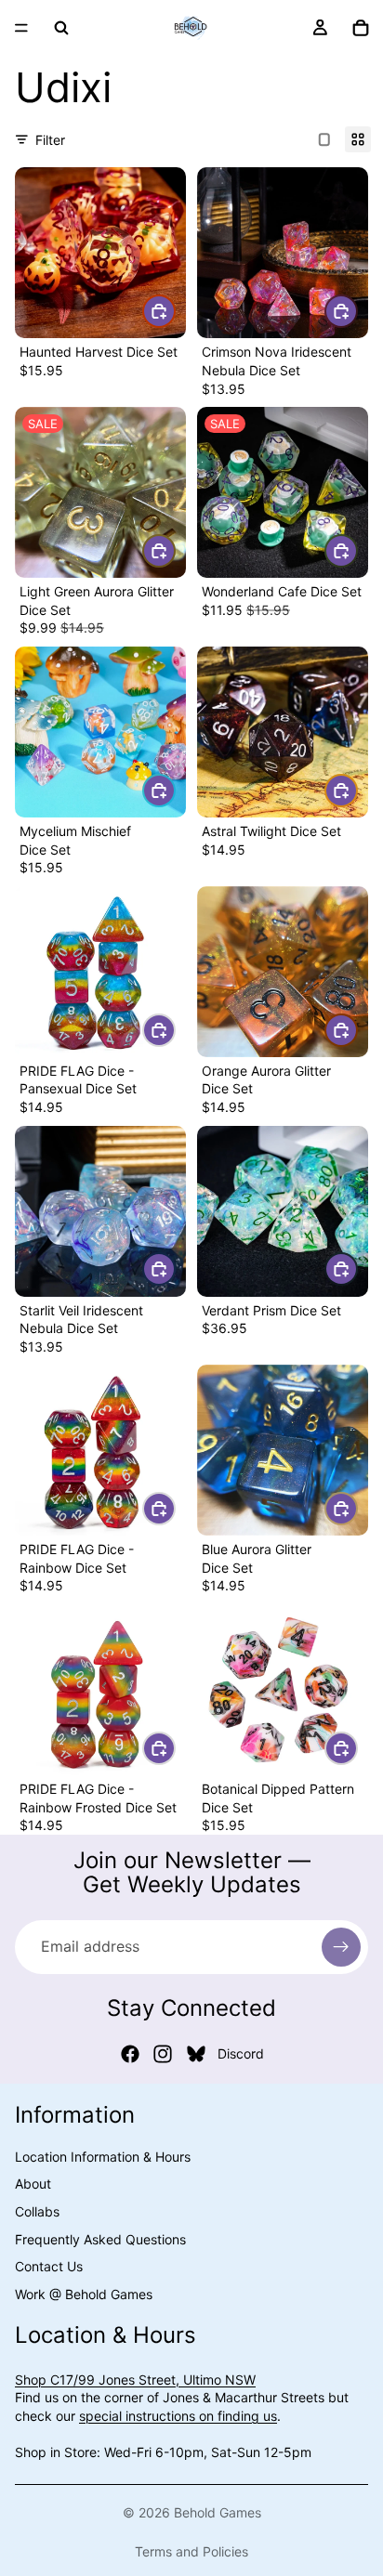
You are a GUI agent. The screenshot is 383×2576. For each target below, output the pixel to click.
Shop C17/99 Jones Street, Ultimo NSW (135, 2380)
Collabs (37, 2211)
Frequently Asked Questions (100, 2239)
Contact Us (49, 2266)
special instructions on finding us (178, 2416)
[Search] (61, 28)
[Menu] (21, 28)
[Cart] (361, 28)
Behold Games (218, 2512)
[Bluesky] (196, 2054)
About (33, 2184)
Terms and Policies (191, 2551)
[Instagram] (163, 2054)
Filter (50, 140)
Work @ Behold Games (84, 2294)
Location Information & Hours (103, 2157)
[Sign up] (341, 1947)
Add (175, 311)
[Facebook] (130, 2054)
